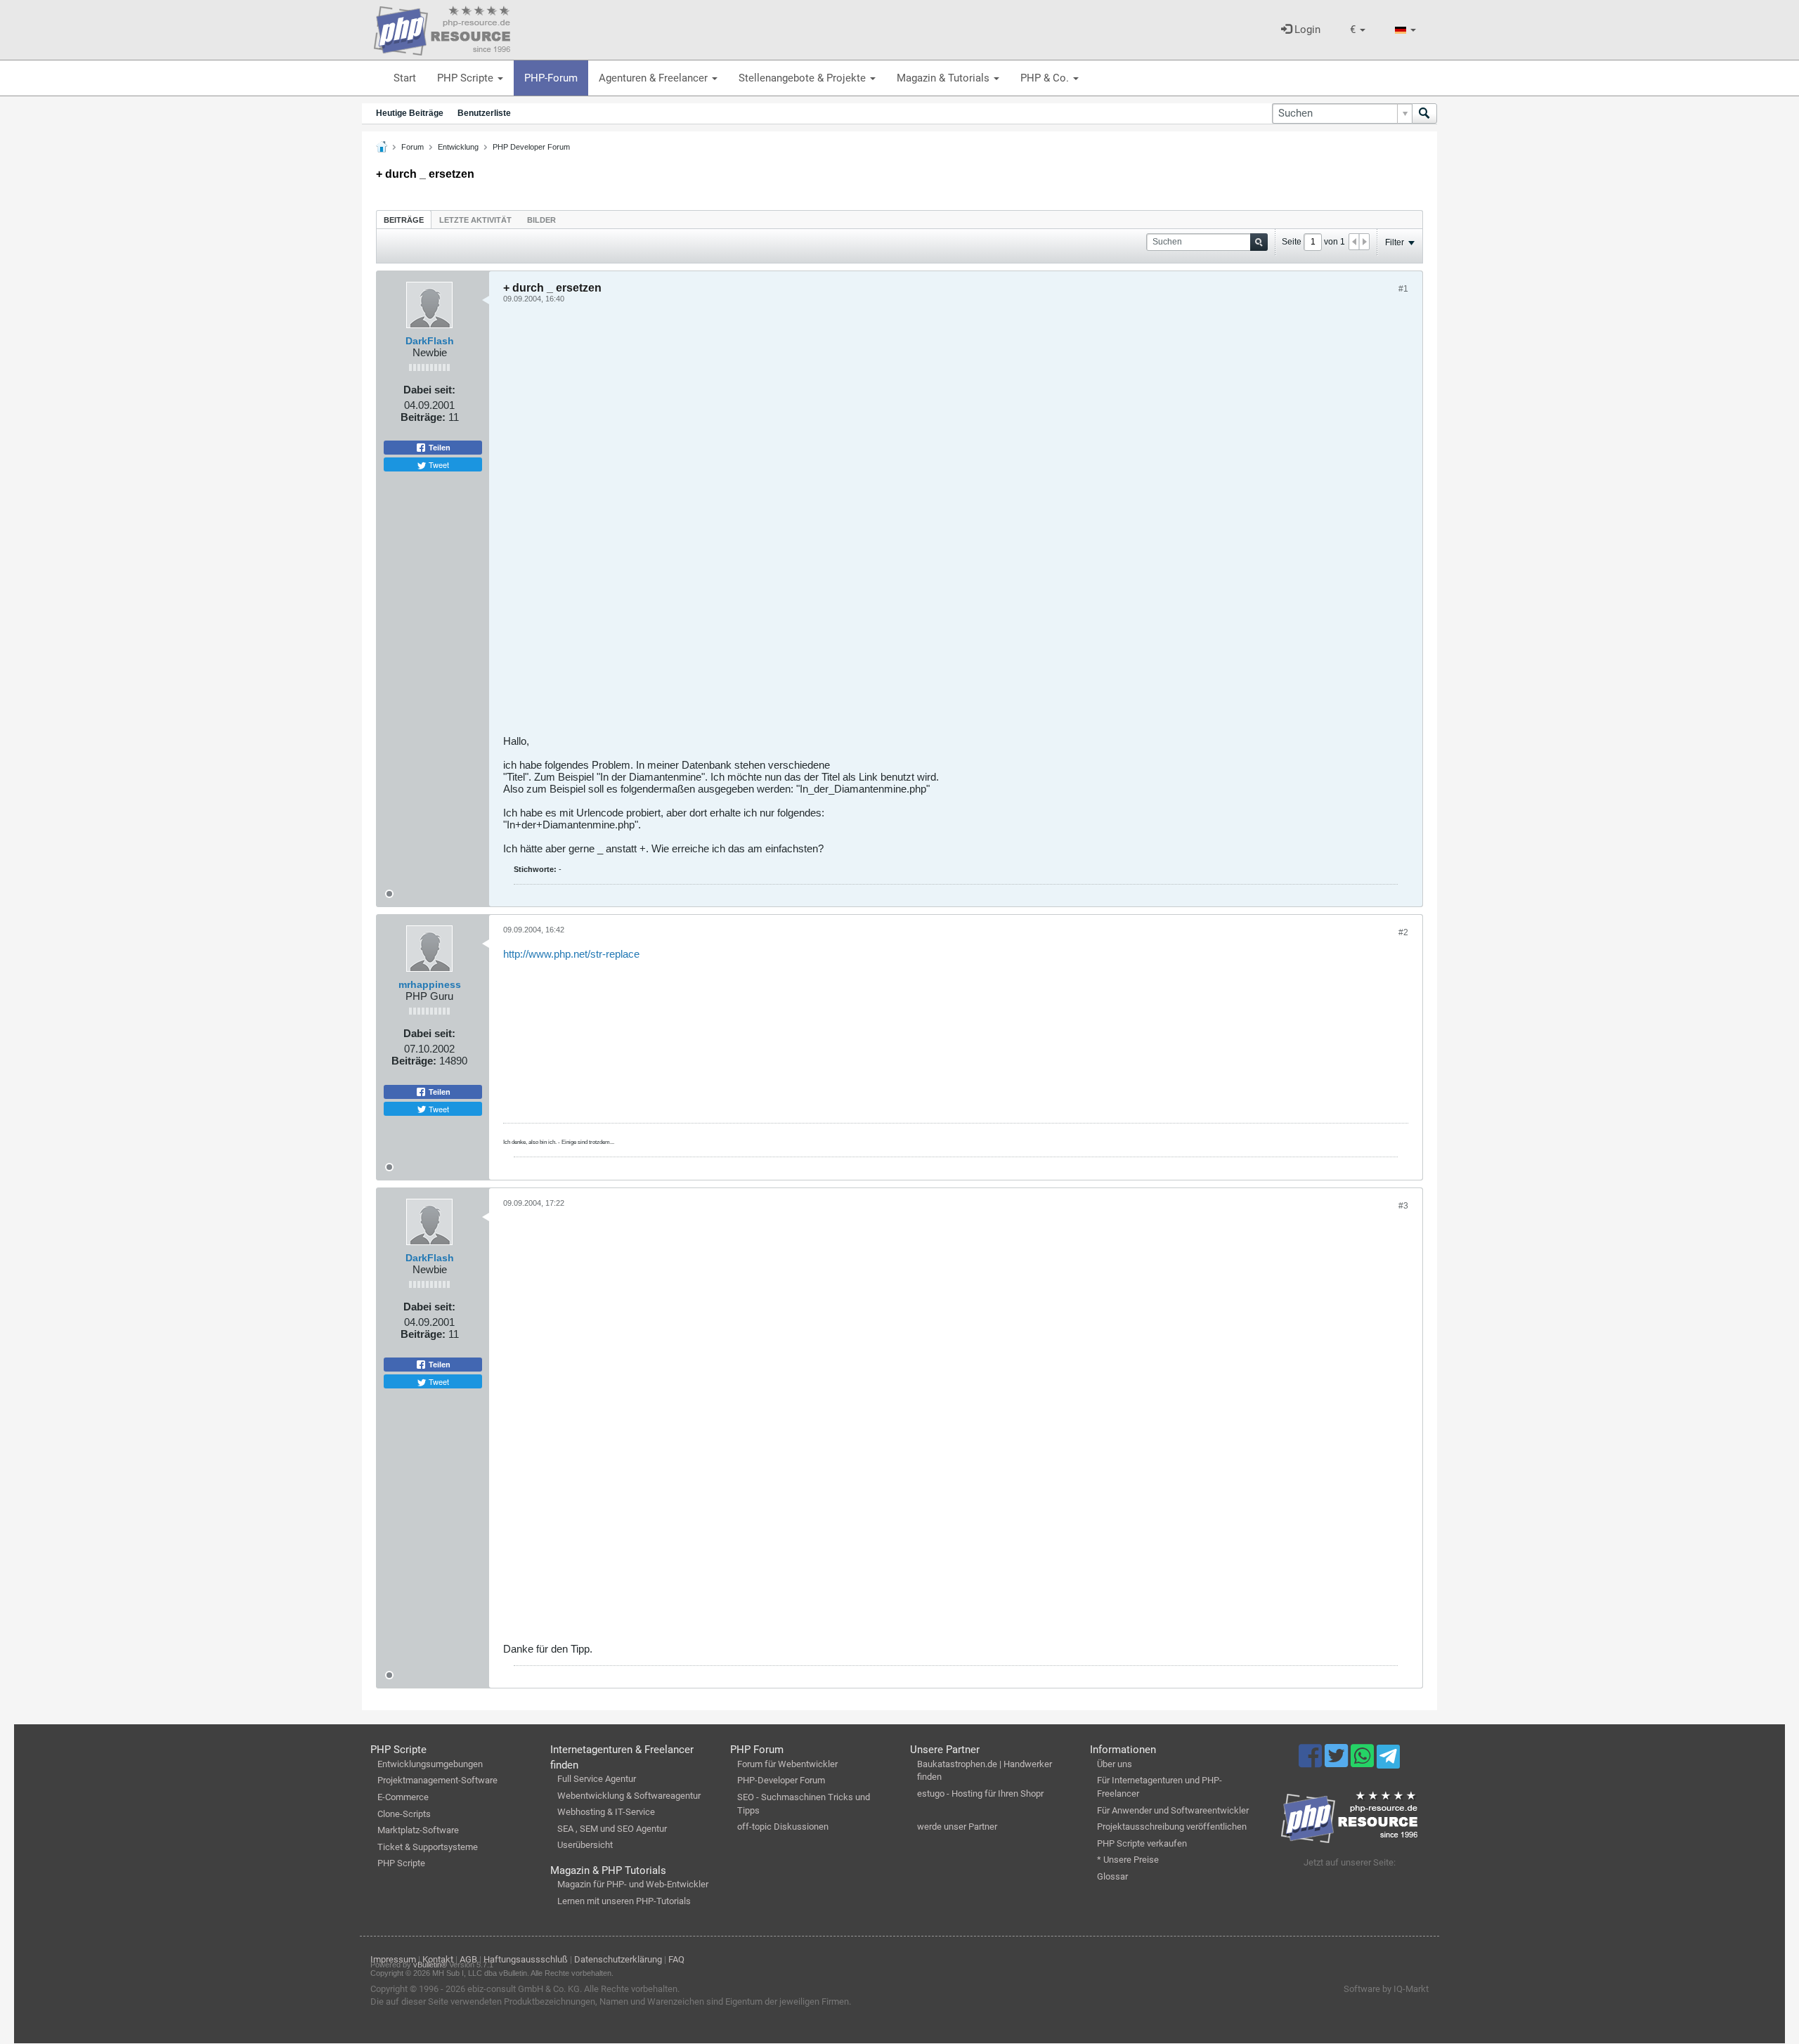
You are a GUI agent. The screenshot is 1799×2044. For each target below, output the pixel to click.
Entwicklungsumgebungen (430, 1764)
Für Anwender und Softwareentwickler (1173, 1810)
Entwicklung (458, 147)
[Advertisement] (925, 524)
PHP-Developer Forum (781, 1780)
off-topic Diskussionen (783, 1827)
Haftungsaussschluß (526, 1959)
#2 (1403, 932)
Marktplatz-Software (418, 1830)
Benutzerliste (484, 113)
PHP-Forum (551, 78)
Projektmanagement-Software (437, 1780)
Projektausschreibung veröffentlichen (1172, 1827)
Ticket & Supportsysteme (428, 1847)
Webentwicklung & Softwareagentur (629, 1796)
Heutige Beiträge (410, 113)
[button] (1358, 30)
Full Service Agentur (597, 1779)
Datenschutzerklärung (618, 1959)
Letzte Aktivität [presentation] (475, 220)
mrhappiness (430, 984)
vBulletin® (430, 1965)
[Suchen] (1424, 113)
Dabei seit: (429, 390)
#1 (1403, 289)
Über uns (1115, 1764)
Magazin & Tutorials (944, 78)
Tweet (438, 464)
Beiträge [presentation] (404, 220)
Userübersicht (585, 1845)
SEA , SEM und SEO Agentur (612, 1829)
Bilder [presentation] (541, 220)
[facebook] (1312, 1762)
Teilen (439, 448)
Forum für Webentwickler (787, 1764)
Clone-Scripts (404, 1814)
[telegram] (1388, 1760)
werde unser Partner (957, 1827)
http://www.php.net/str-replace (571, 954)
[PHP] (442, 28)
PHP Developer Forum (531, 147)
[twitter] (1338, 1762)
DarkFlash (430, 341)
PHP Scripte (467, 78)
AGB (468, 1959)
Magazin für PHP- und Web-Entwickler (633, 1884)
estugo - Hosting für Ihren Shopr (980, 1794)
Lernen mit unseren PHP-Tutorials (624, 1901)
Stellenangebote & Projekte (804, 78)
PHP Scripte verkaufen (1142, 1843)
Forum (413, 147)
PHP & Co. (1046, 78)
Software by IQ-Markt (1386, 1989)
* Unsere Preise (1128, 1860)
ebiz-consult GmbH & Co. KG (524, 1989)
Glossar (1112, 1876)
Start (405, 78)
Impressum (393, 1959)
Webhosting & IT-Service (606, 1812)
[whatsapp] (1364, 1762)
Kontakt (438, 1959)
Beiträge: (423, 417)
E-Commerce (403, 1797)
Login (1306, 30)
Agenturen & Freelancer (655, 78)
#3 (1403, 1206)
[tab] (404, 220)
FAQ (676, 1959)
